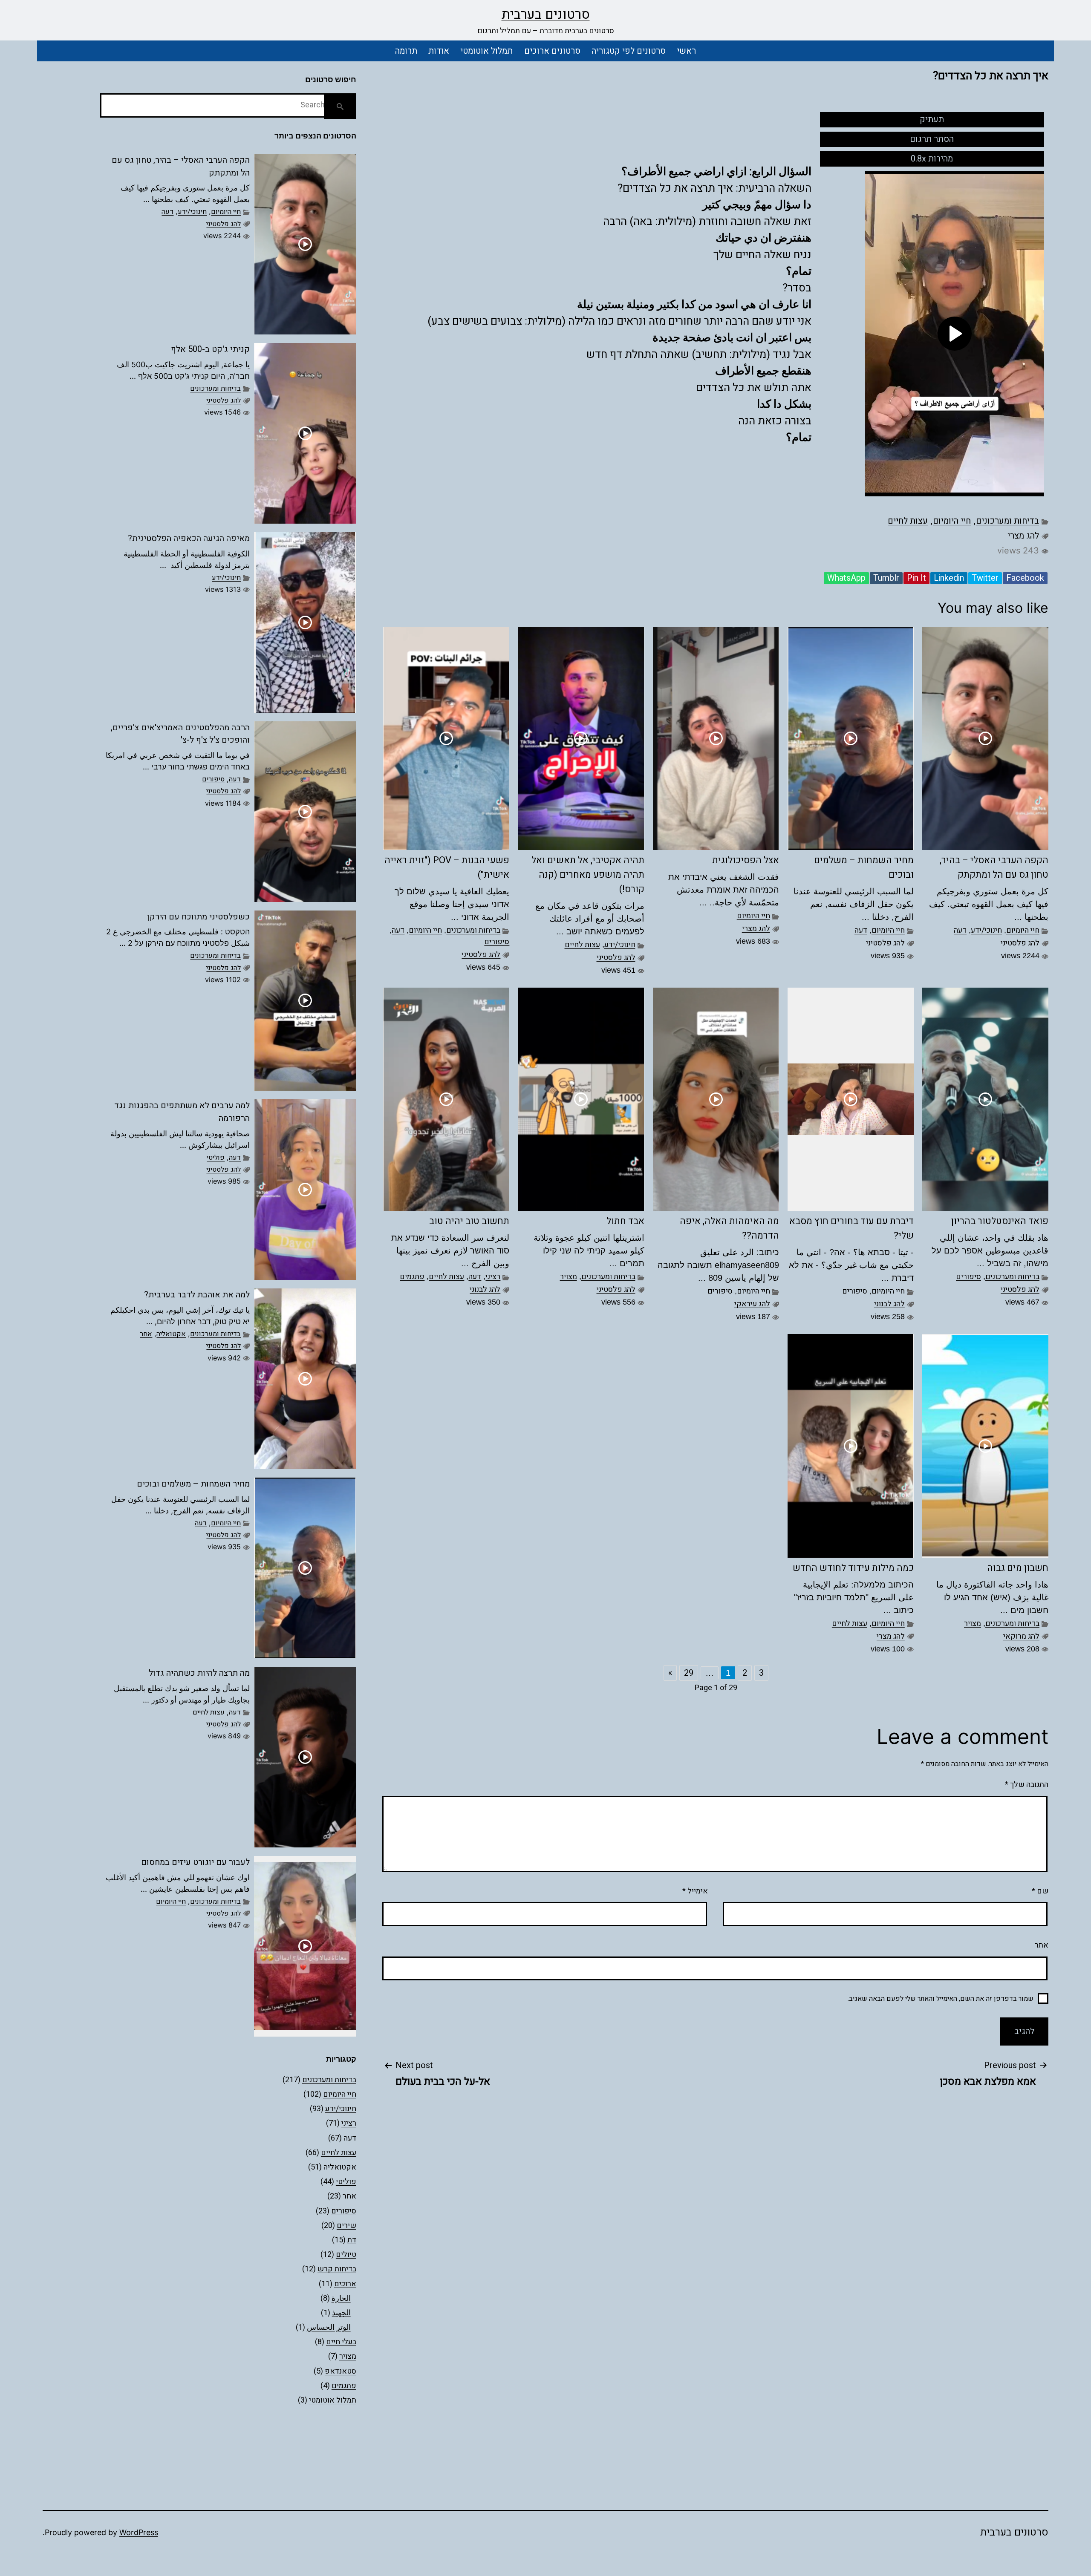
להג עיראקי (752, 1304)
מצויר (569, 1277)
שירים (346, 2226)
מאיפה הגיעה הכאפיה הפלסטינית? (189, 538)
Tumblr (886, 578)
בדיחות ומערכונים (1007, 521)
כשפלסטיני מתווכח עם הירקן (198, 917)
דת (352, 2240)
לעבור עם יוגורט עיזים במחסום (195, 1862)
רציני (493, 1277)
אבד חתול (625, 1221)
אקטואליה (171, 1334)
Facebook (1025, 578)
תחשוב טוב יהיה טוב (469, 1221)
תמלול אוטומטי (486, 51)
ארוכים (345, 2284)
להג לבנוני (889, 1304)
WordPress (139, 2532)
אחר (146, 1334)
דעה (960, 930)
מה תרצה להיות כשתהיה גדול (199, 1673)
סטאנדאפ (341, 2371)
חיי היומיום (952, 521)
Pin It (916, 578)
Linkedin (949, 578)
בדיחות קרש (337, 2269)
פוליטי (216, 1158)
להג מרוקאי (1021, 1636)
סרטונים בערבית (546, 14)
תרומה (406, 51)
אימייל (695, 1891)
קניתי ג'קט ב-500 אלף (210, 349)
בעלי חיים (341, 2342)
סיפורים (497, 942)
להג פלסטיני (1020, 943)
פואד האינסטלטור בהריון (1000, 1221)
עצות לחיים (908, 521)
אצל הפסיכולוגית (746, 860)
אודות (439, 51)
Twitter (985, 578)
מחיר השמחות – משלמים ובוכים (193, 1484)
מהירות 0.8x (932, 159)
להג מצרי (1023, 536)
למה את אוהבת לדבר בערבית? (197, 1295)
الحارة (341, 2298)
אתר (1042, 1945)
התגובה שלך (1027, 1785)
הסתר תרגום (932, 139)
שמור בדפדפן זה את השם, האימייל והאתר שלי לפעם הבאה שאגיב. (941, 1999)
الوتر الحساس (329, 2327)
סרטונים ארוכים (552, 51)
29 (689, 1673)
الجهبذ (341, 2313)
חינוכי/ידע (986, 930)
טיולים (346, 2255)
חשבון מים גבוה (1018, 1568)
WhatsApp (846, 578)
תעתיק (932, 120)
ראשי (686, 51)
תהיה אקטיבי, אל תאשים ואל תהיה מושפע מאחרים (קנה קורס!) (588, 875)
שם (1040, 1891)
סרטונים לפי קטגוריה (629, 51)
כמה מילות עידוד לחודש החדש (853, 1568)
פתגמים (412, 1277)
